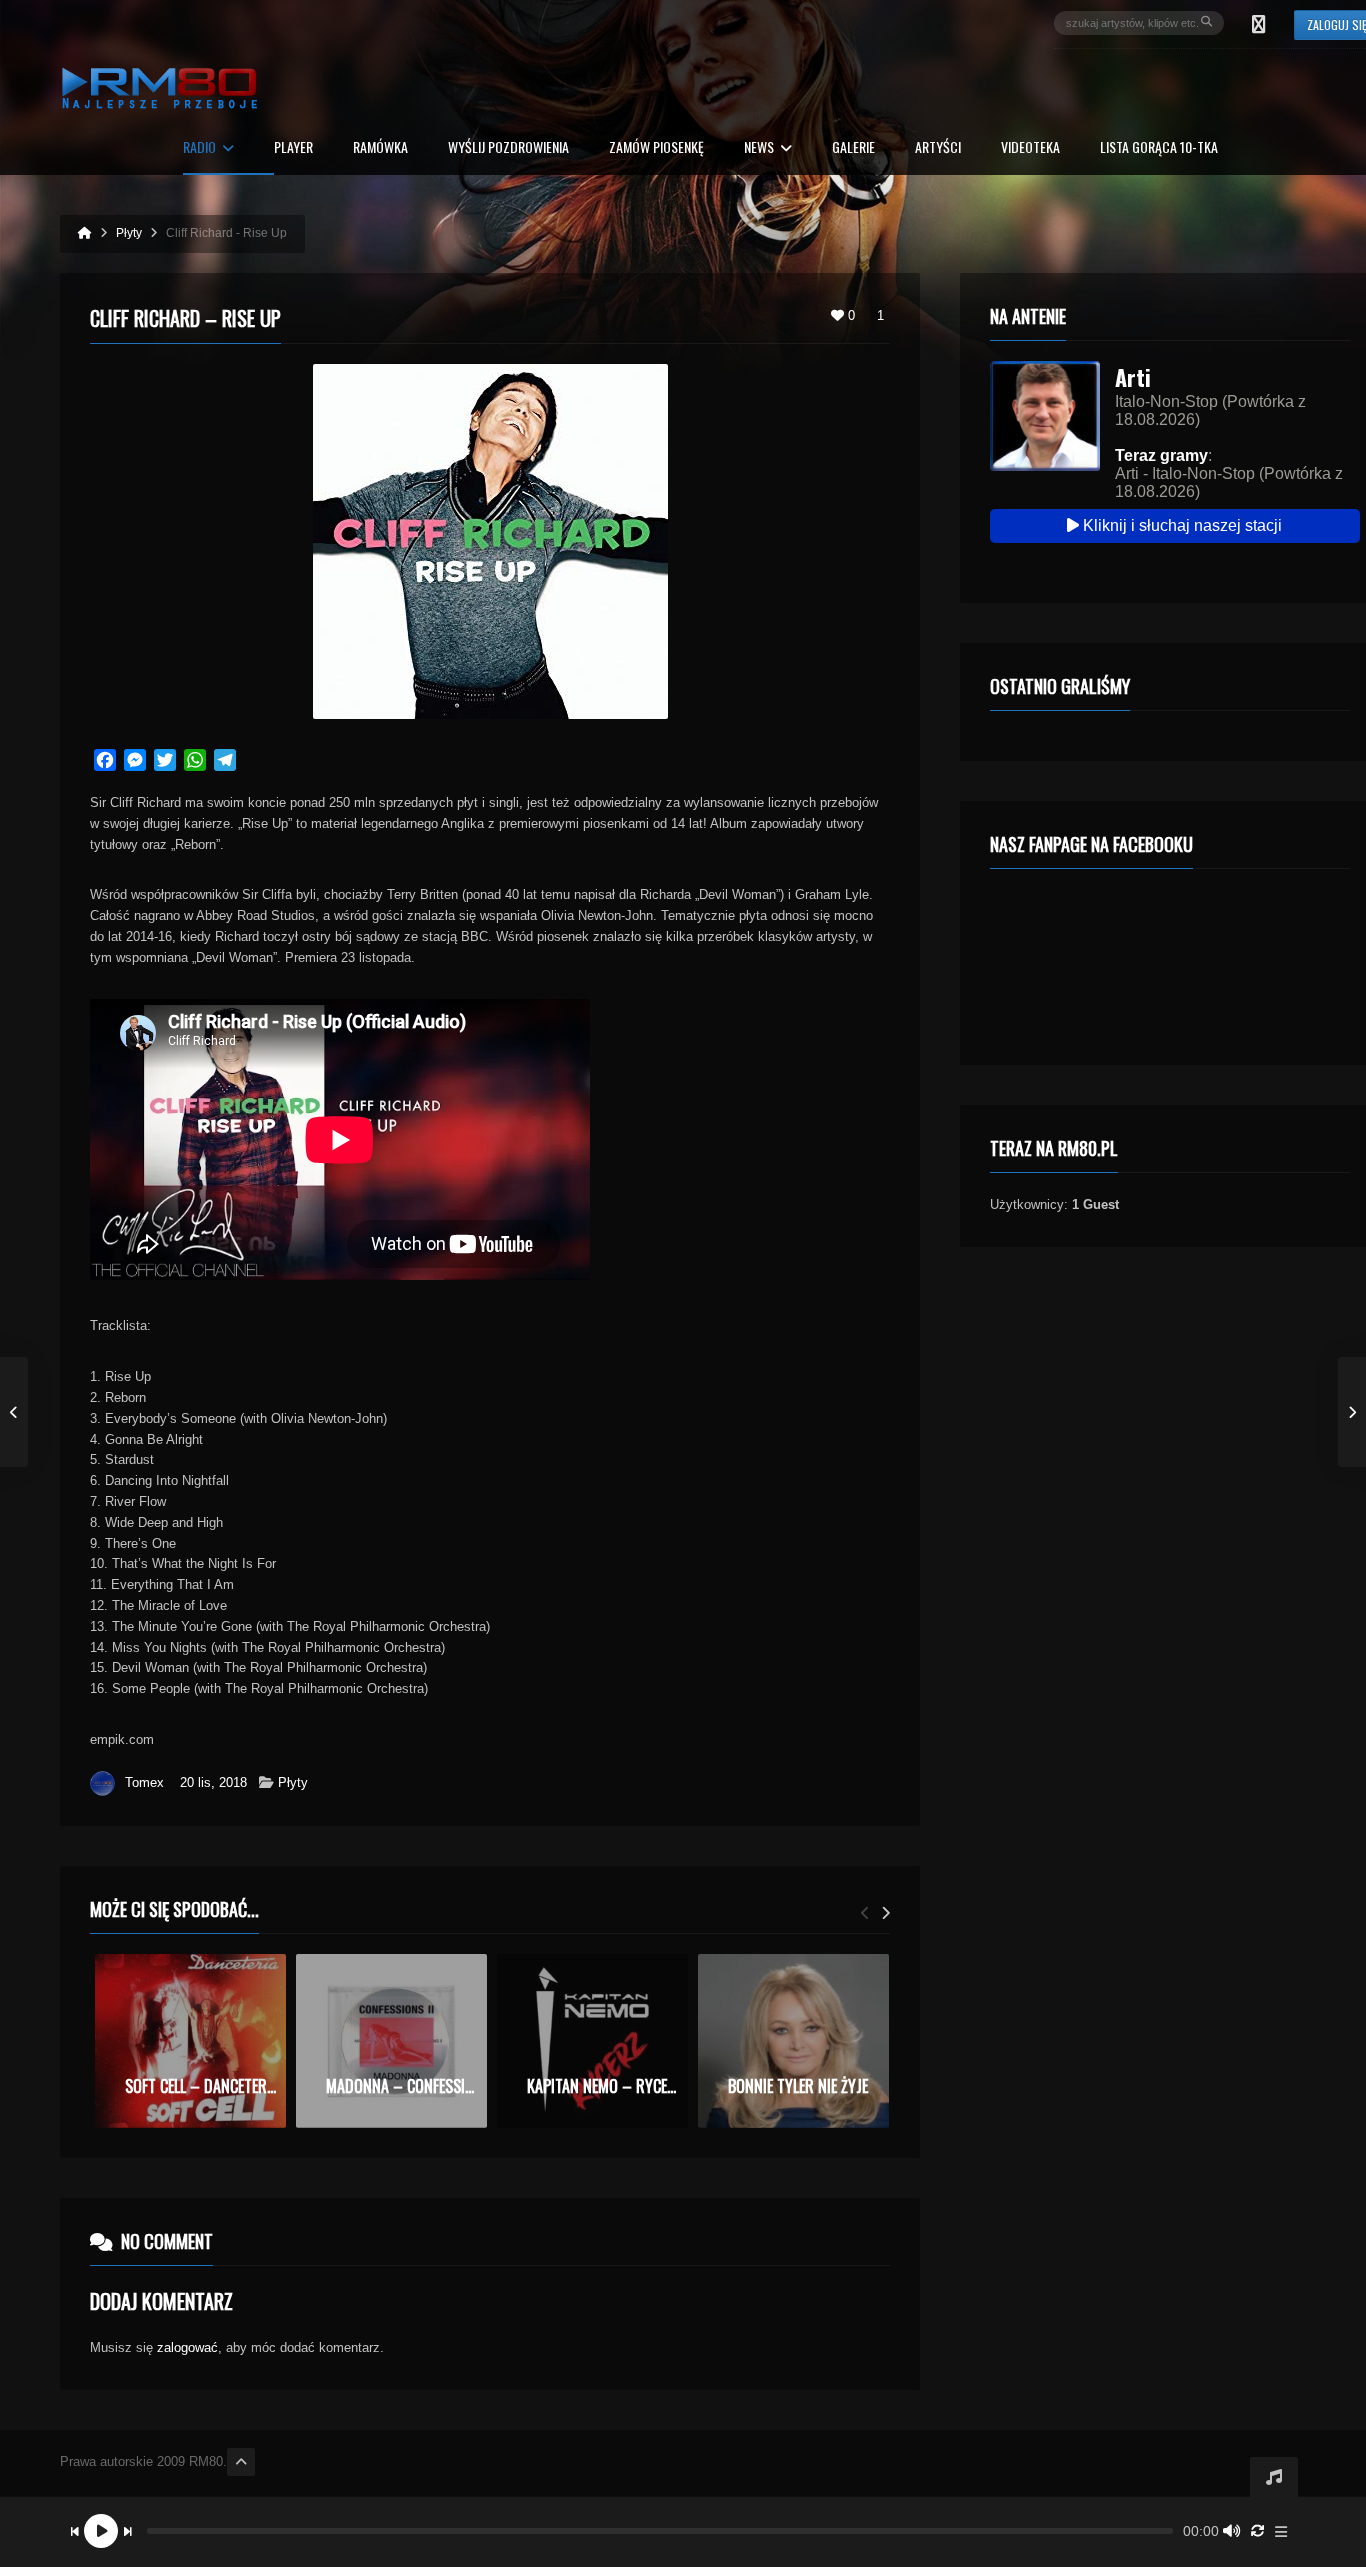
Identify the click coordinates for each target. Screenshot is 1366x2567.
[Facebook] (1259, 23)
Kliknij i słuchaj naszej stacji (1180, 525)
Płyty (293, 1782)
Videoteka (1030, 148)
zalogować (187, 2347)
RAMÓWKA (380, 148)
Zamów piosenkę (656, 148)
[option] (190, 2041)
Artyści (938, 148)
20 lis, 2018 (213, 1782)
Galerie (853, 148)
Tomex (144, 1782)
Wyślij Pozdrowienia (508, 148)
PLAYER (293, 148)
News (759, 148)
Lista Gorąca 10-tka (1159, 148)
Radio (199, 148)
